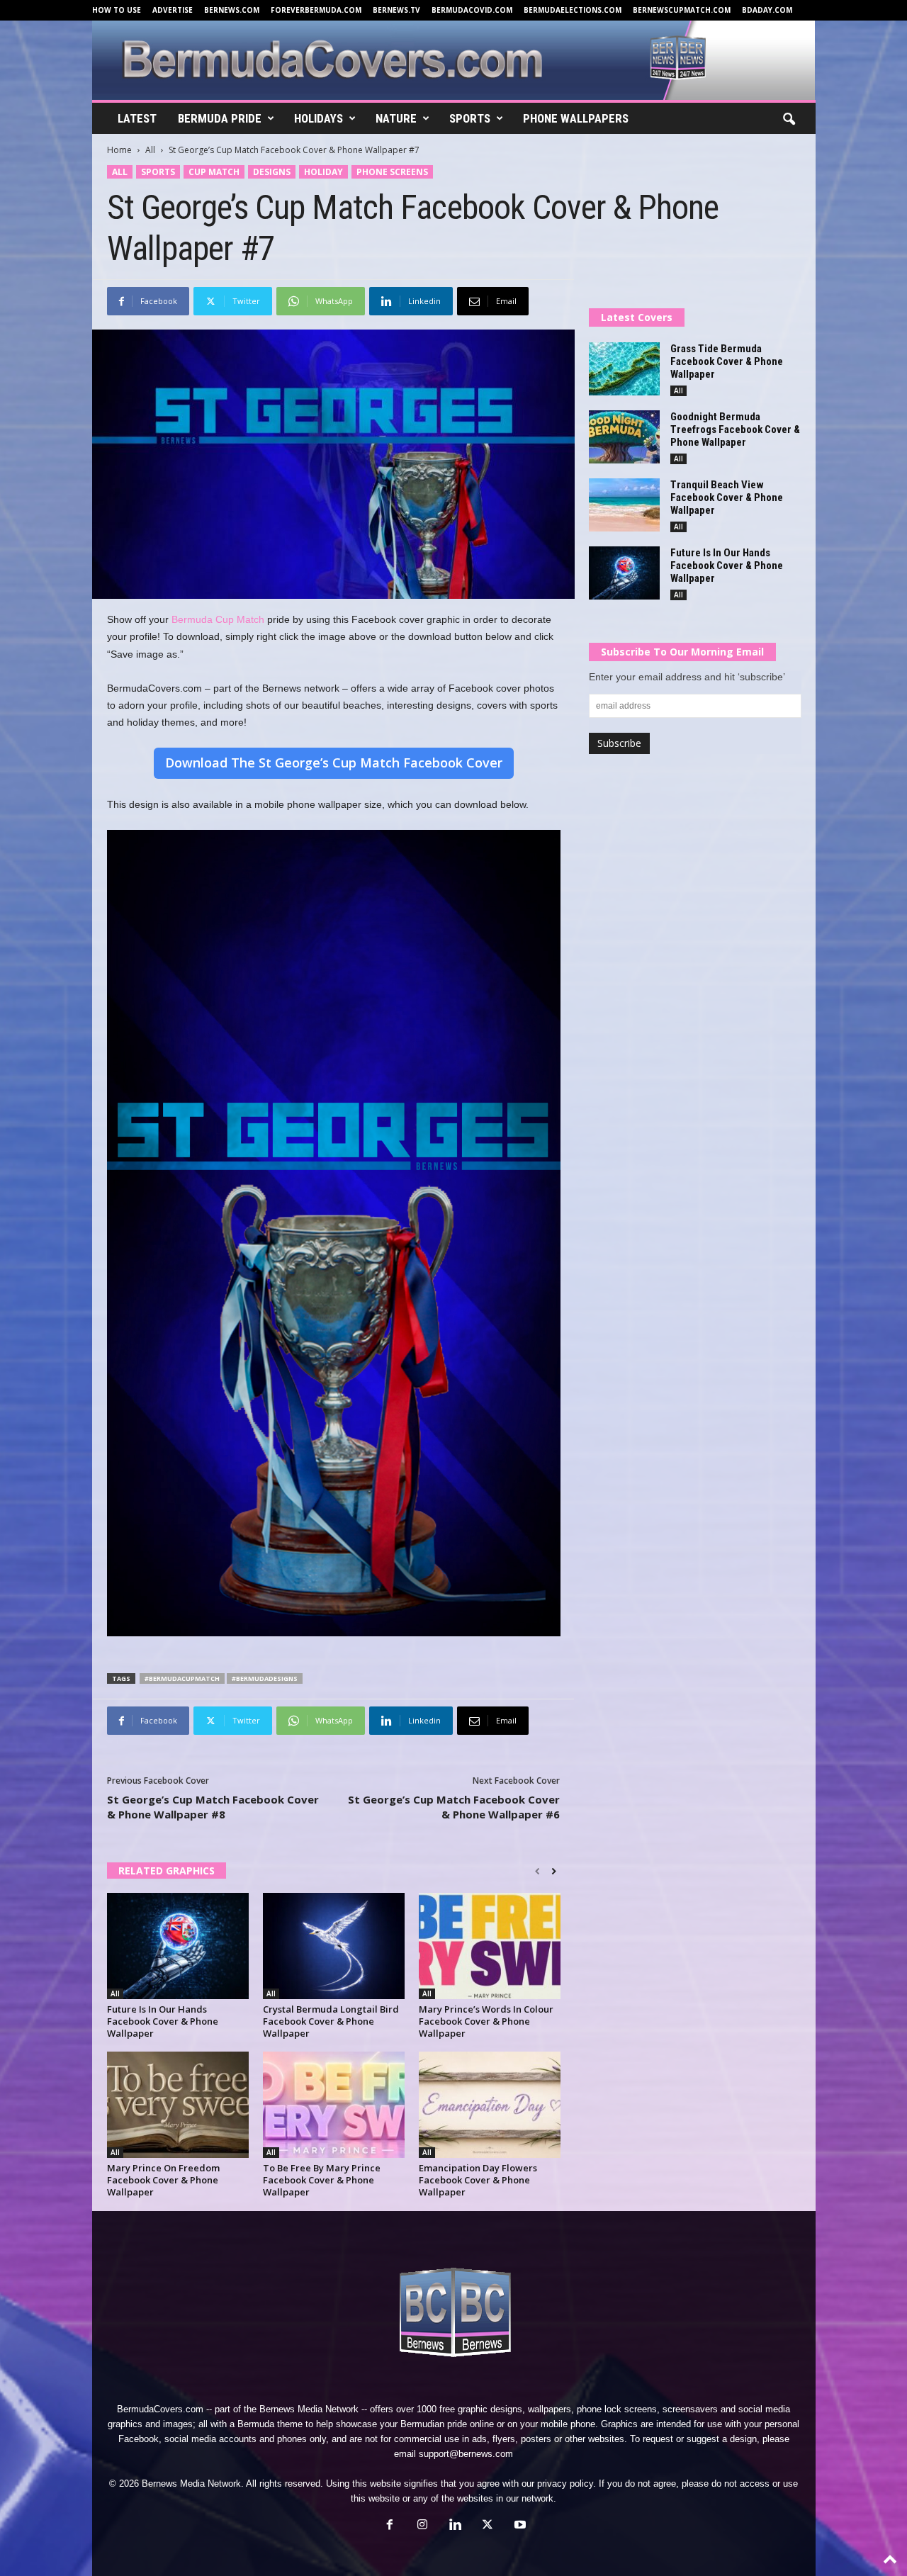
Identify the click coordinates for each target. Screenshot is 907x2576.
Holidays (319, 118)
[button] (789, 120)
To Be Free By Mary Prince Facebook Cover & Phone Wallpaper (322, 2180)
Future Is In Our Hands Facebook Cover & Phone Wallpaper (163, 2021)
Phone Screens (392, 172)
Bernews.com (232, 10)
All (150, 150)
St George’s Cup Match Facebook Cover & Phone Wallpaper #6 (454, 1807)
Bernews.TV (396, 10)
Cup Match (214, 172)
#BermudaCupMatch (182, 1678)
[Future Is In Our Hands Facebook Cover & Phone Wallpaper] (178, 1946)
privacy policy (565, 2484)
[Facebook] (390, 2526)
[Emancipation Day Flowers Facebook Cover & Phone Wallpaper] (490, 2105)
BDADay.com (767, 10)
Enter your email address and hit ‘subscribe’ (687, 677)
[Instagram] (422, 2526)
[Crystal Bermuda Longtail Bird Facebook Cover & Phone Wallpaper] (334, 1946)
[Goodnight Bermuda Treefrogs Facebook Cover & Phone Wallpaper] (624, 437)
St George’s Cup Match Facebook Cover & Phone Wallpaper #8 (213, 1807)
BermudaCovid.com (472, 10)
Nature (396, 118)
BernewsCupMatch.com (682, 10)
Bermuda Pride (220, 118)
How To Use (117, 10)
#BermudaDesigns (265, 1678)
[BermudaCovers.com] (454, 60)
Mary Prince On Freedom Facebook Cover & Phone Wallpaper (163, 2180)
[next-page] (554, 1872)
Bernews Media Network (309, 2409)
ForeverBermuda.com (316, 10)
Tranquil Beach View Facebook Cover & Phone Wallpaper (727, 497)
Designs (272, 172)
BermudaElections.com (573, 10)
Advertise (173, 10)
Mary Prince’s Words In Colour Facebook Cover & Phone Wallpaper (486, 2021)
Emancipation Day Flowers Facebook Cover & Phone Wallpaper (478, 2180)
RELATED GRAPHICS (167, 1871)
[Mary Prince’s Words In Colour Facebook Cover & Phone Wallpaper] (490, 1946)
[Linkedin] (455, 2526)
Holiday (323, 172)
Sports (470, 118)
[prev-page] (537, 1872)
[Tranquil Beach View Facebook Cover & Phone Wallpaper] (624, 505)
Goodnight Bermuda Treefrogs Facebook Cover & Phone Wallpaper (735, 429)
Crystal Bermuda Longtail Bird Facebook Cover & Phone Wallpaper (331, 2021)
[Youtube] (519, 2526)
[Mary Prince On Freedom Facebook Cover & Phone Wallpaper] (178, 2105)
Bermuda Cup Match (218, 619)
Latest (137, 118)
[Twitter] (488, 2526)
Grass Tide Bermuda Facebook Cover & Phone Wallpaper (727, 361)
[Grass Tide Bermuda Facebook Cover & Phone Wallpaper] (624, 369)
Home (119, 150)
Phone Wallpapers (576, 118)
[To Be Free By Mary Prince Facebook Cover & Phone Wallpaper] (334, 2105)
